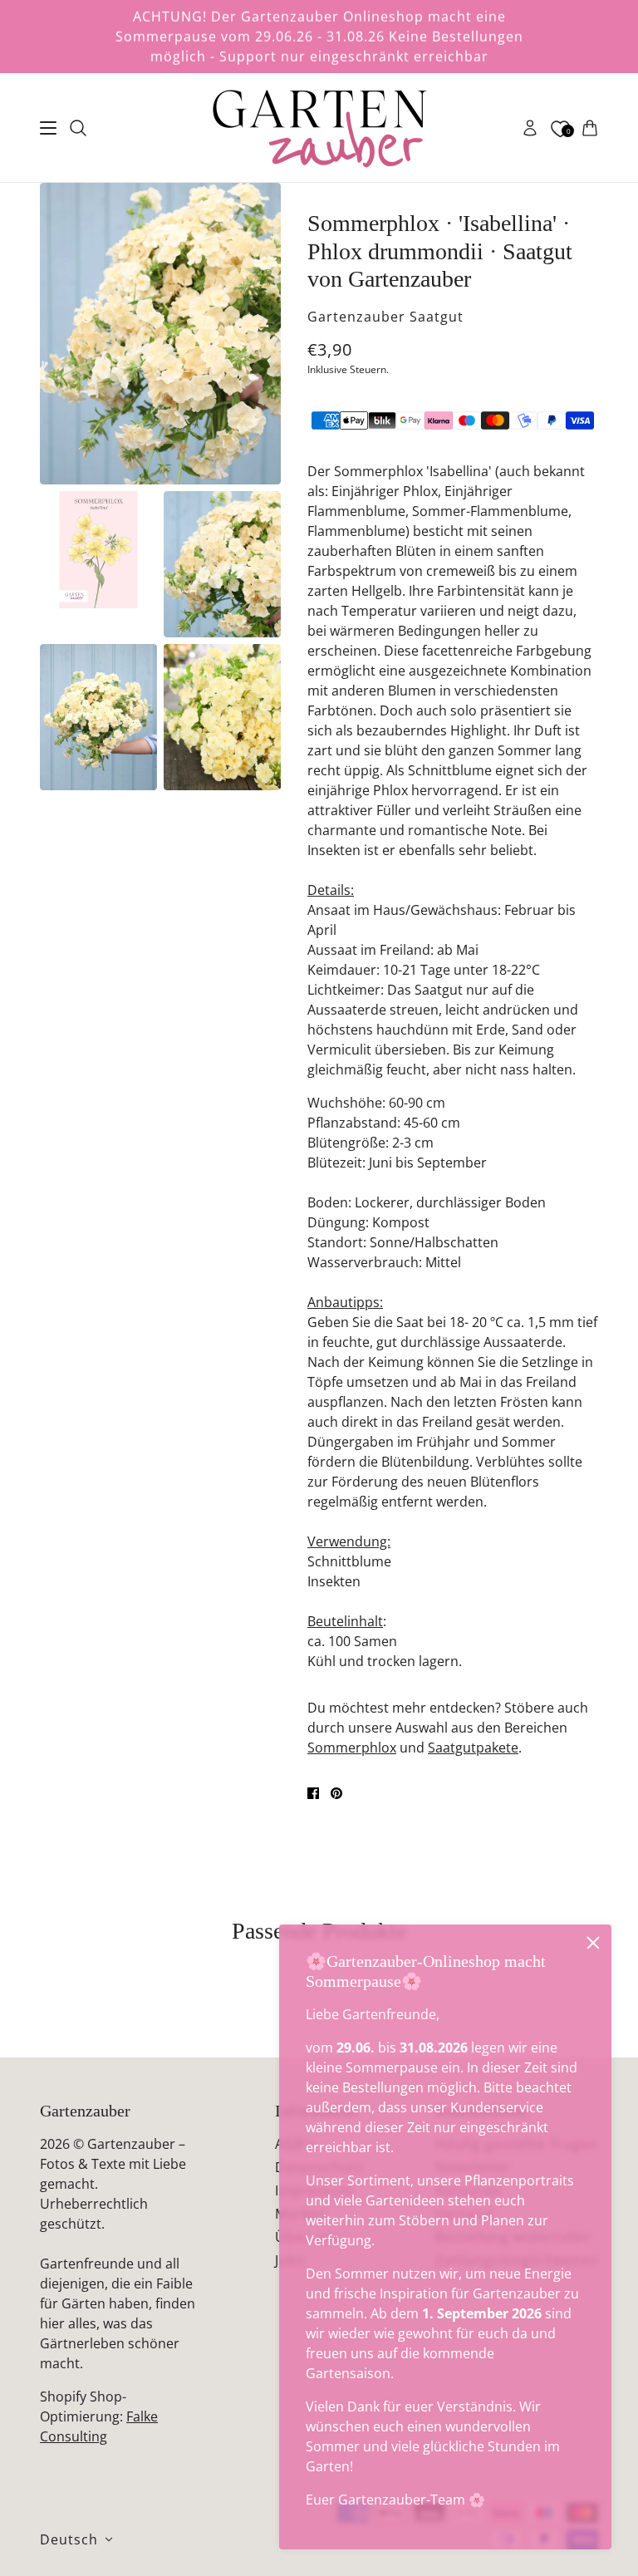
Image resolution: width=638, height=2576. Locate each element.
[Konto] (530, 128)
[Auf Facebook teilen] (313, 1793)
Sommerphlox (352, 1748)
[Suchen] (78, 128)
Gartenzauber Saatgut (385, 317)
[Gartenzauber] (319, 128)
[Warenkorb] (590, 128)
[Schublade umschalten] (48, 128)
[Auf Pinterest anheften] (336, 1793)
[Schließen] (593, 1943)
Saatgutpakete (473, 1748)
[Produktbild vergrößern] (160, 334)
